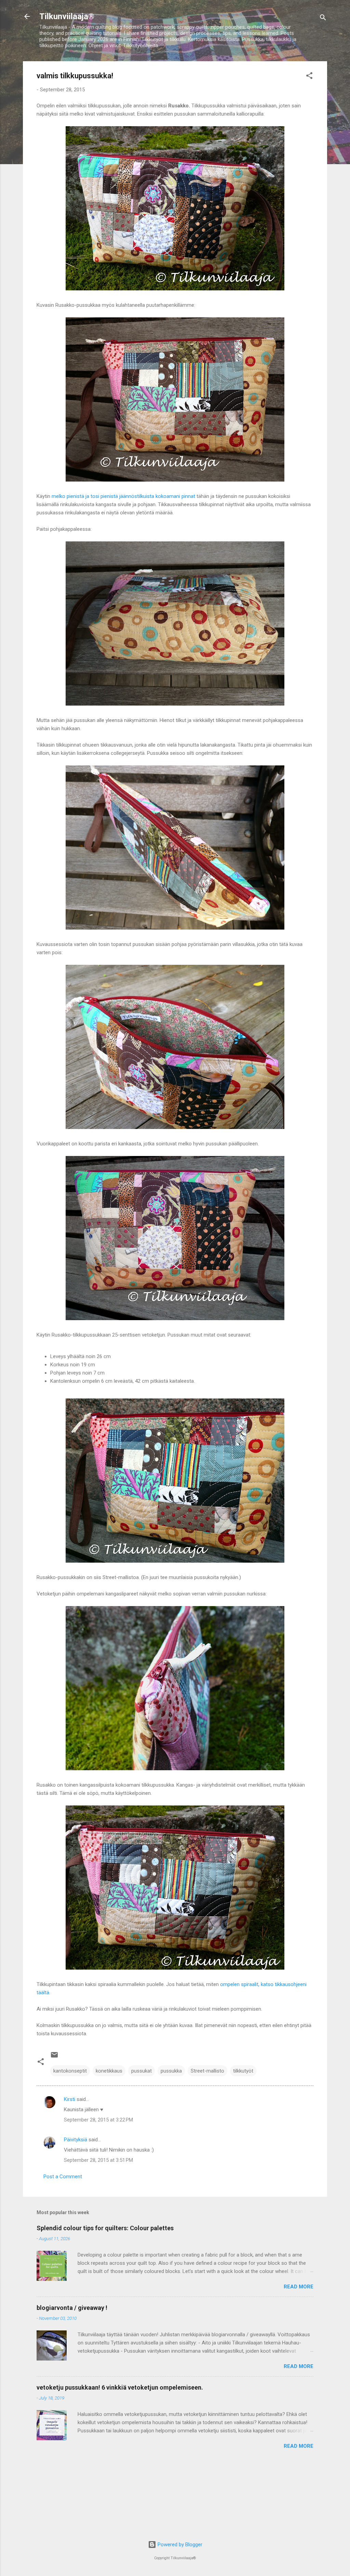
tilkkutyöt (243, 2071)
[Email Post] (54, 2057)
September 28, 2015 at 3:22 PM (98, 2120)
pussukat (142, 2071)
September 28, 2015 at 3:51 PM (98, 2160)
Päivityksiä (76, 2140)
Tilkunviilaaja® (67, 16)
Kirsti (70, 2099)
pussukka (171, 2071)
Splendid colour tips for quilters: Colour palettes (105, 2228)
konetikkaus (109, 2071)
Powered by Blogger (179, 2545)
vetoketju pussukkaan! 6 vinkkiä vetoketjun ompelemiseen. (120, 2387)
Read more (299, 2287)
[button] (309, 77)
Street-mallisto (207, 2071)
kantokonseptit (70, 2071)
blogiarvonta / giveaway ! (72, 2308)
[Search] (323, 19)
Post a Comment (63, 2177)
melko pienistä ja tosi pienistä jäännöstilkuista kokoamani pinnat (123, 496)
